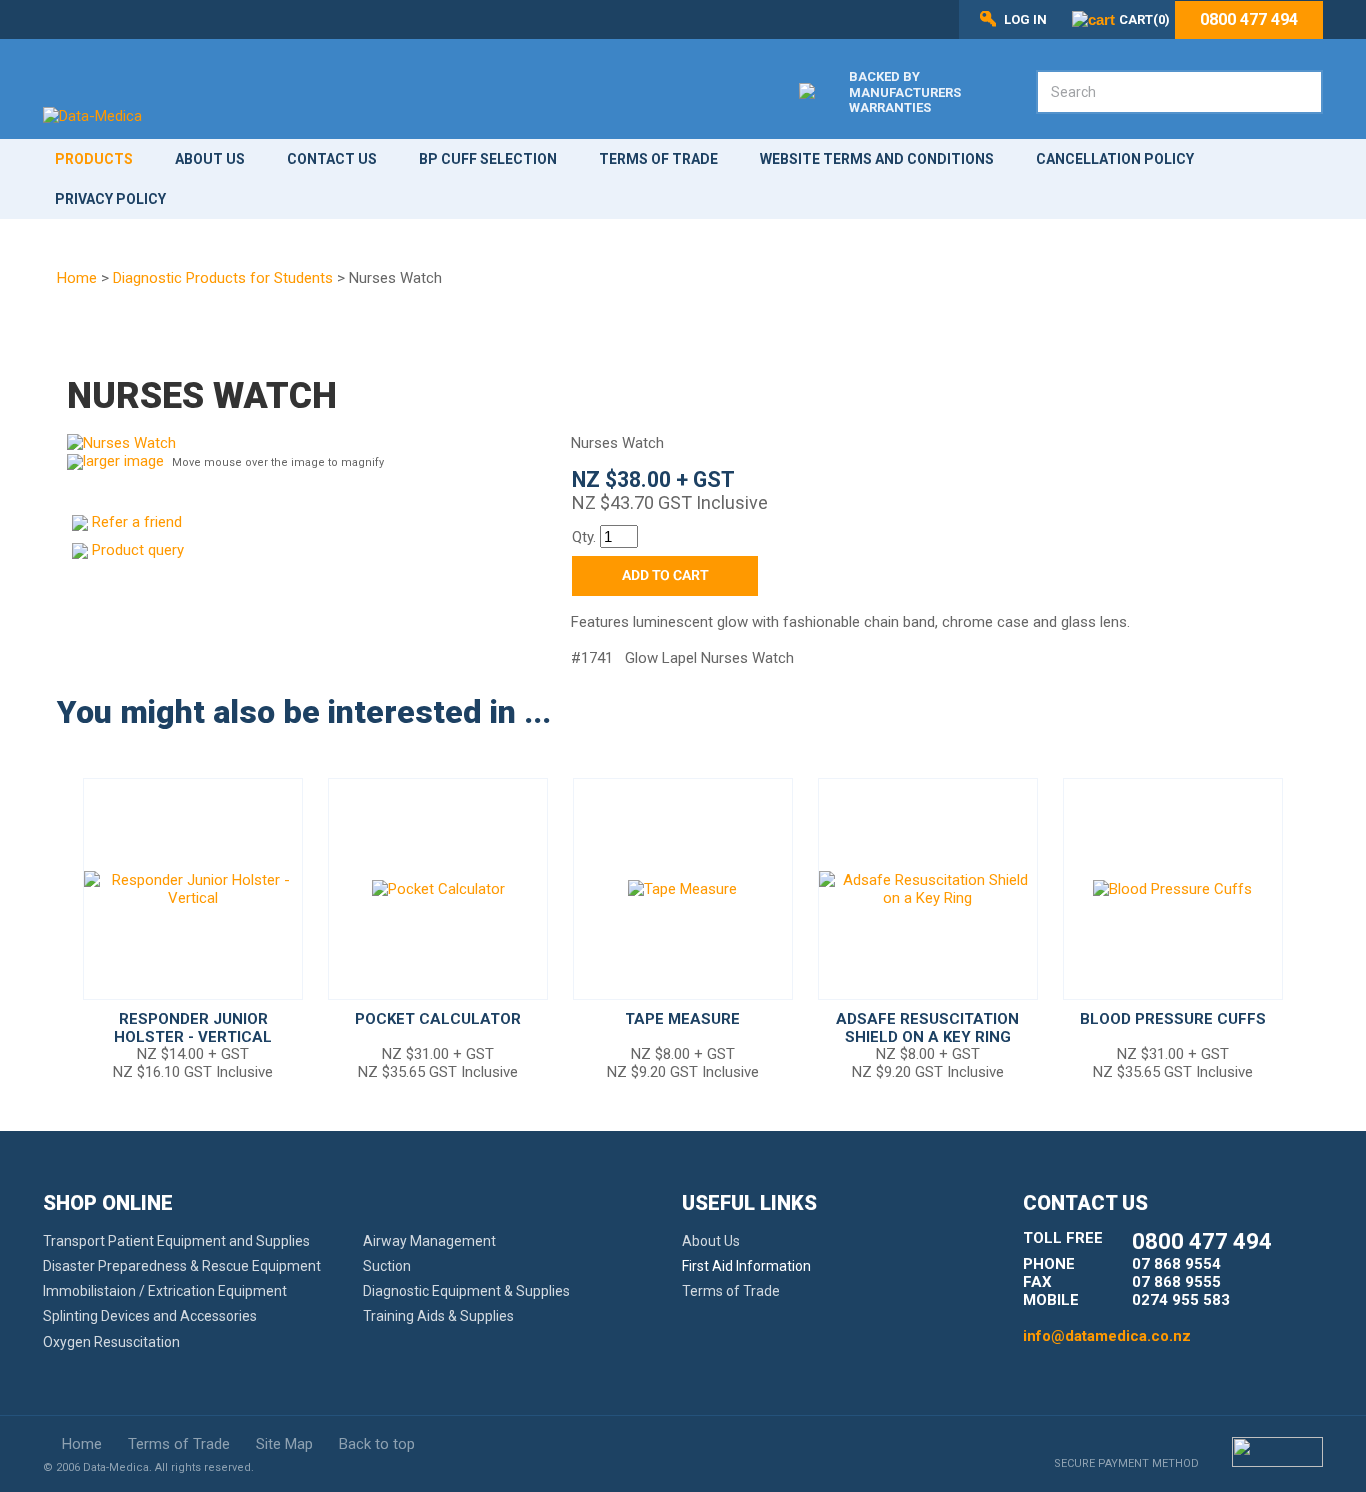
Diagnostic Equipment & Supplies (466, 1291)
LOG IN (1025, 19)
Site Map (284, 1444)
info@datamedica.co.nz (1107, 1336)
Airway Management (429, 1241)
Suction (387, 1266)
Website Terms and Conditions (877, 159)
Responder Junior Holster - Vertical (193, 1028)
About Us (210, 159)
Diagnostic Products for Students (223, 278)
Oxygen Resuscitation (111, 1342)
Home (77, 278)
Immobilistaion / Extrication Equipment (165, 1291)
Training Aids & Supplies (438, 1316)
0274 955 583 (1181, 1300)
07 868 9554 (1176, 1264)
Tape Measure (682, 1019)
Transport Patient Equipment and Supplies (176, 1241)
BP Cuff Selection (488, 159)
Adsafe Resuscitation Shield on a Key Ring (927, 1028)
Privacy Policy (110, 199)
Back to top (377, 1444)
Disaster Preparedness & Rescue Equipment (182, 1266)
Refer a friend (137, 522)
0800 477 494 (1249, 20)
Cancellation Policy (1115, 159)
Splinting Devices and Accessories (150, 1316)
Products (94, 159)
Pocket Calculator (438, 1019)
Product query (138, 550)
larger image (123, 461)
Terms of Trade (658, 159)
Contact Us (332, 159)
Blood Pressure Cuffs (1173, 1019)
